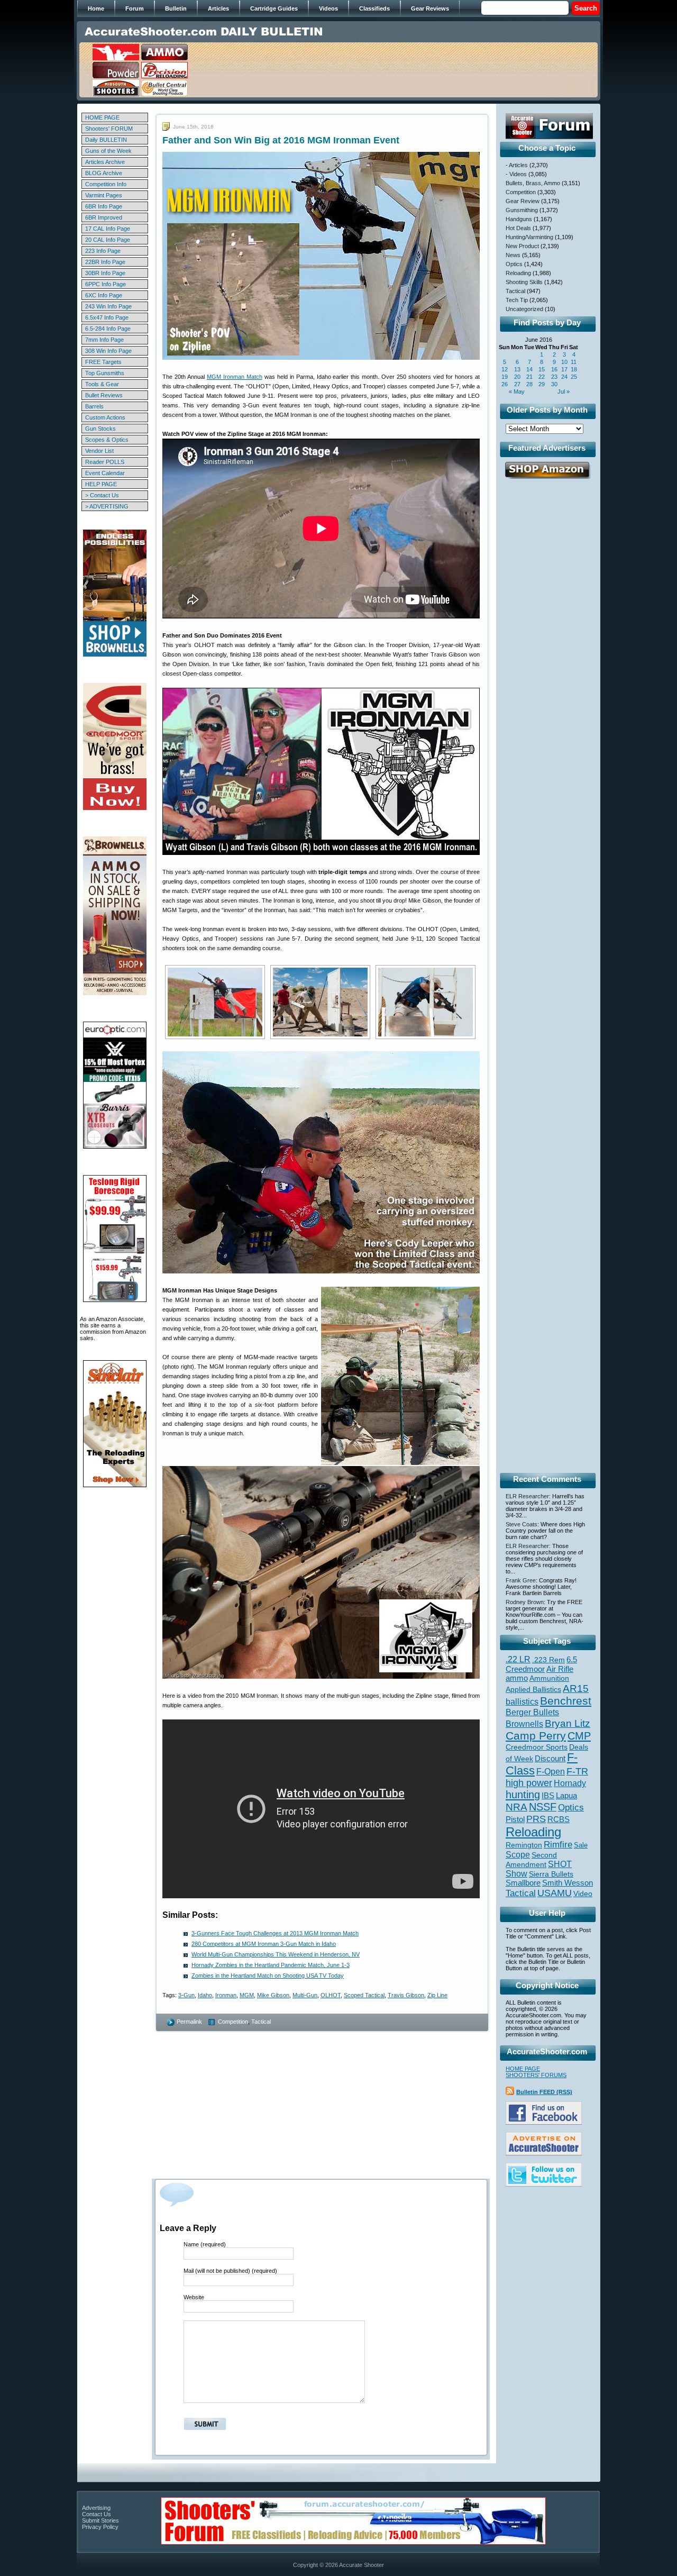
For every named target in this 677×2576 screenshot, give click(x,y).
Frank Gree (521, 1580)
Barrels (94, 406)
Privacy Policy (100, 2527)
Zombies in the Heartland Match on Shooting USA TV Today (268, 1976)
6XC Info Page (104, 295)
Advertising (96, 2508)
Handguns (519, 219)
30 (554, 384)
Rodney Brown (525, 1602)
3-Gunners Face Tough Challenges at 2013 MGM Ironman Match (275, 1933)
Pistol (515, 1819)
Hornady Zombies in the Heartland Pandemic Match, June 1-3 (271, 1965)
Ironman (226, 1995)
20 (517, 377)
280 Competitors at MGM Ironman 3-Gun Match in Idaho (264, 1944)
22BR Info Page (105, 262)
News (513, 255)
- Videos (516, 174)
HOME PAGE (102, 117)
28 (529, 384)
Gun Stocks (100, 429)
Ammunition (549, 1678)
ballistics (522, 1702)
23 (554, 377)
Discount (550, 1759)
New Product (522, 246)
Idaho (205, 1995)
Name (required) (205, 2244)
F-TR (577, 1771)
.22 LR (518, 1659)
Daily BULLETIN (106, 140)
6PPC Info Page (106, 284)
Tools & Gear (102, 384)
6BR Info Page (104, 206)
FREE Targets (103, 362)
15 (542, 369)
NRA (516, 1807)
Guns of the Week (108, 151)
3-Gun (186, 1995)
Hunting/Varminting (529, 237)
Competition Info (106, 184)
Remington (524, 1845)
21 (529, 377)
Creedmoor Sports (537, 1747)
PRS (536, 1819)
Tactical (261, 2022)
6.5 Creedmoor (541, 1664)
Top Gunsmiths (105, 373)
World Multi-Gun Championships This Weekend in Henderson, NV (276, 1954)
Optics (514, 264)
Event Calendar (105, 473)
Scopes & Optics (107, 440)
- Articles (517, 165)
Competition (233, 2022)
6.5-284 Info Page (108, 329)
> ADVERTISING (107, 506)
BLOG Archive (104, 173)
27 (517, 384)
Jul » (564, 392)
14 (529, 369)
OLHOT (331, 1995)
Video (583, 1894)
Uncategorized (524, 309)
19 (505, 377)
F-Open (551, 1771)
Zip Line (437, 1995)
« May (517, 392)
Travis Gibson (406, 1995)
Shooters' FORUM (109, 129)
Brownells (524, 1724)
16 (554, 369)
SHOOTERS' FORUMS (536, 2075)
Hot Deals (518, 228)
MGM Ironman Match (235, 377)
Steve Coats (522, 1524)
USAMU (555, 1893)
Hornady (570, 1783)
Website (194, 2297)
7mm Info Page (104, 340)
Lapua (566, 1796)
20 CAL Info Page (108, 240)
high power (529, 1783)
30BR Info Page (105, 273)
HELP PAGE (101, 484)
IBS (548, 1795)
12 (505, 369)
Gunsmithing (522, 210)
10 (564, 362)
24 (564, 377)
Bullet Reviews (104, 395)
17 (564, 369)
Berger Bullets (532, 1712)
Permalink (189, 2022)
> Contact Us (102, 495)
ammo (517, 1678)
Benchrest (566, 1701)
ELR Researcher (527, 1496)
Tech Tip (517, 300)
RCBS (559, 1819)
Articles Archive (105, 162)
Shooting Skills (524, 282)
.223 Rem (548, 1660)
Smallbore (523, 1883)
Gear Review (523, 201)
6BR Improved (104, 217)
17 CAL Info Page (108, 229)
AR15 (576, 1688)
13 (517, 369)
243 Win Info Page (108, 306)
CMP (579, 1736)
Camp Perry (536, 1736)
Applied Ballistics (533, 1689)
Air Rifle (560, 1669)
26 (505, 384)
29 (542, 384)
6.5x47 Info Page (107, 317)
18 (574, 369)
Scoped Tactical (364, 1995)
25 (574, 377)
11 (574, 362)
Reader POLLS (105, 462)
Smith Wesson (568, 1883)
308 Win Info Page (108, 351)
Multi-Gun (305, 1995)
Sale (581, 1845)
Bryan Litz (568, 1723)
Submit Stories (100, 2520)
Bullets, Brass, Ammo (533, 183)
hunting (523, 1795)
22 (542, 377)
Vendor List (99, 451)
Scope (518, 1855)
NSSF (543, 1807)
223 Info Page (103, 251)
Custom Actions (105, 417)
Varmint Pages (104, 195)
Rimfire (558, 1845)
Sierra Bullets (551, 1874)
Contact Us (97, 2514)
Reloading (518, 273)
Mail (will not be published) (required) (230, 2271)
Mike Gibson (273, 1995)
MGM (247, 1995)
